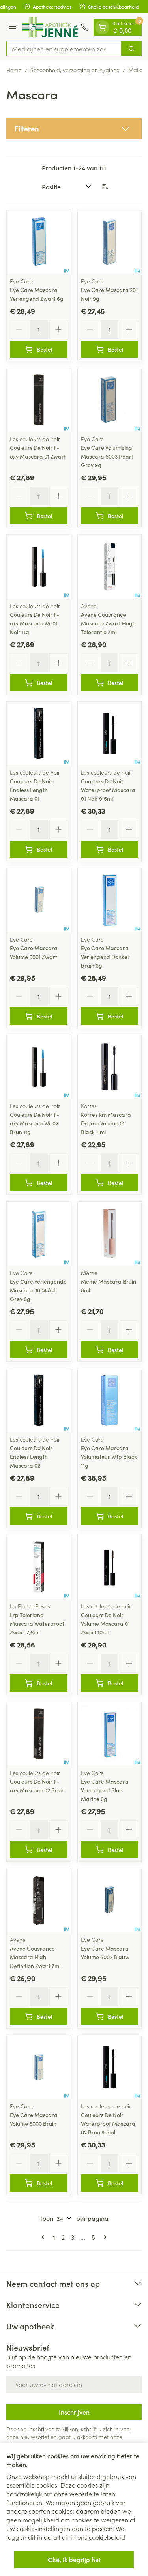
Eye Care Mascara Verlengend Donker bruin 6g (105, 957)
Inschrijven (74, 2412)
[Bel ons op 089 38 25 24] (85, 27)
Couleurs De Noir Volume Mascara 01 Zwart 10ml (105, 1623)
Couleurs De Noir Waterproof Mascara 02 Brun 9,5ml (108, 2123)
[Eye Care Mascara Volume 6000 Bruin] (39, 2067)
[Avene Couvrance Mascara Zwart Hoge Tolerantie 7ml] (110, 567)
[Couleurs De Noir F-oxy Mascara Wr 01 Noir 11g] (39, 567)
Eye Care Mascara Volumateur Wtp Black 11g (109, 1456)
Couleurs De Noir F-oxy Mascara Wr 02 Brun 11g (35, 1123)
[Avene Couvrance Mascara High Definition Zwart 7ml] (39, 1900)
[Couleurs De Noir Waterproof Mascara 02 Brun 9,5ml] (110, 2067)
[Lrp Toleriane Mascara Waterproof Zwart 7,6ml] (39, 1567)
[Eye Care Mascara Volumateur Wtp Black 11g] (110, 1400)
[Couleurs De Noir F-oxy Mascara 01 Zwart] (39, 400)
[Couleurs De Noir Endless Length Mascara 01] (39, 734)
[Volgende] (104, 2237)
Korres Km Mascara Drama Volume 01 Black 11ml (106, 1123)
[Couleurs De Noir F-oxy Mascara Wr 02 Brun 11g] (39, 1067)
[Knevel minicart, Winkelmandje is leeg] (102, 27)
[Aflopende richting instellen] (105, 187)
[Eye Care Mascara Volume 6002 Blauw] (110, 1900)
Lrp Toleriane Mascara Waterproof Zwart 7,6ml (37, 1623)
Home (14, 70)
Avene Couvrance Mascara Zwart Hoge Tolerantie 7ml (108, 623)
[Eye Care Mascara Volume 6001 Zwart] (39, 900)
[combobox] (64, 49)
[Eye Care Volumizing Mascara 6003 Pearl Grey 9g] (110, 400)
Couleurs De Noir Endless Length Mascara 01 (31, 790)
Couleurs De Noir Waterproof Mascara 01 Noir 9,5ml (108, 790)
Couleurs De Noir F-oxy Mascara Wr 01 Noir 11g (35, 623)
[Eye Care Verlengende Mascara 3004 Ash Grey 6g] (39, 1234)
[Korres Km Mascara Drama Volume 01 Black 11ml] (110, 1067)
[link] (44, 2237)
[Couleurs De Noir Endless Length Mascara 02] (39, 1400)
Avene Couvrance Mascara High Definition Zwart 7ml (35, 1957)
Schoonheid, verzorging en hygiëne (75, 70)
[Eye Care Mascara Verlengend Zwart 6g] (39, 242)
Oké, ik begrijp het (74, 2559)
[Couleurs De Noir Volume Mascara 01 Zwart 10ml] (110, 1567)
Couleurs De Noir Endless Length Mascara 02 (31, 1456)
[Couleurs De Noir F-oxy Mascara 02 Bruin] (39, 1734)
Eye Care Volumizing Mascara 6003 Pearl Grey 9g (107, 456)
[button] (74, 129)
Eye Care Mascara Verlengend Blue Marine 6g (105, 1790)
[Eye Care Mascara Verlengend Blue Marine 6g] (110, 1734)
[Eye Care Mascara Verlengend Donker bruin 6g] (110, 900)
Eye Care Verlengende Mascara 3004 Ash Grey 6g (38, 1290)
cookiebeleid (107, 2537)
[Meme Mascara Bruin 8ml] (110, 1234)
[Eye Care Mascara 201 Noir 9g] (110, 242)
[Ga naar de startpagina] (50, 27)
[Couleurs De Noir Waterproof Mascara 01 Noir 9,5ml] (110, 734)
